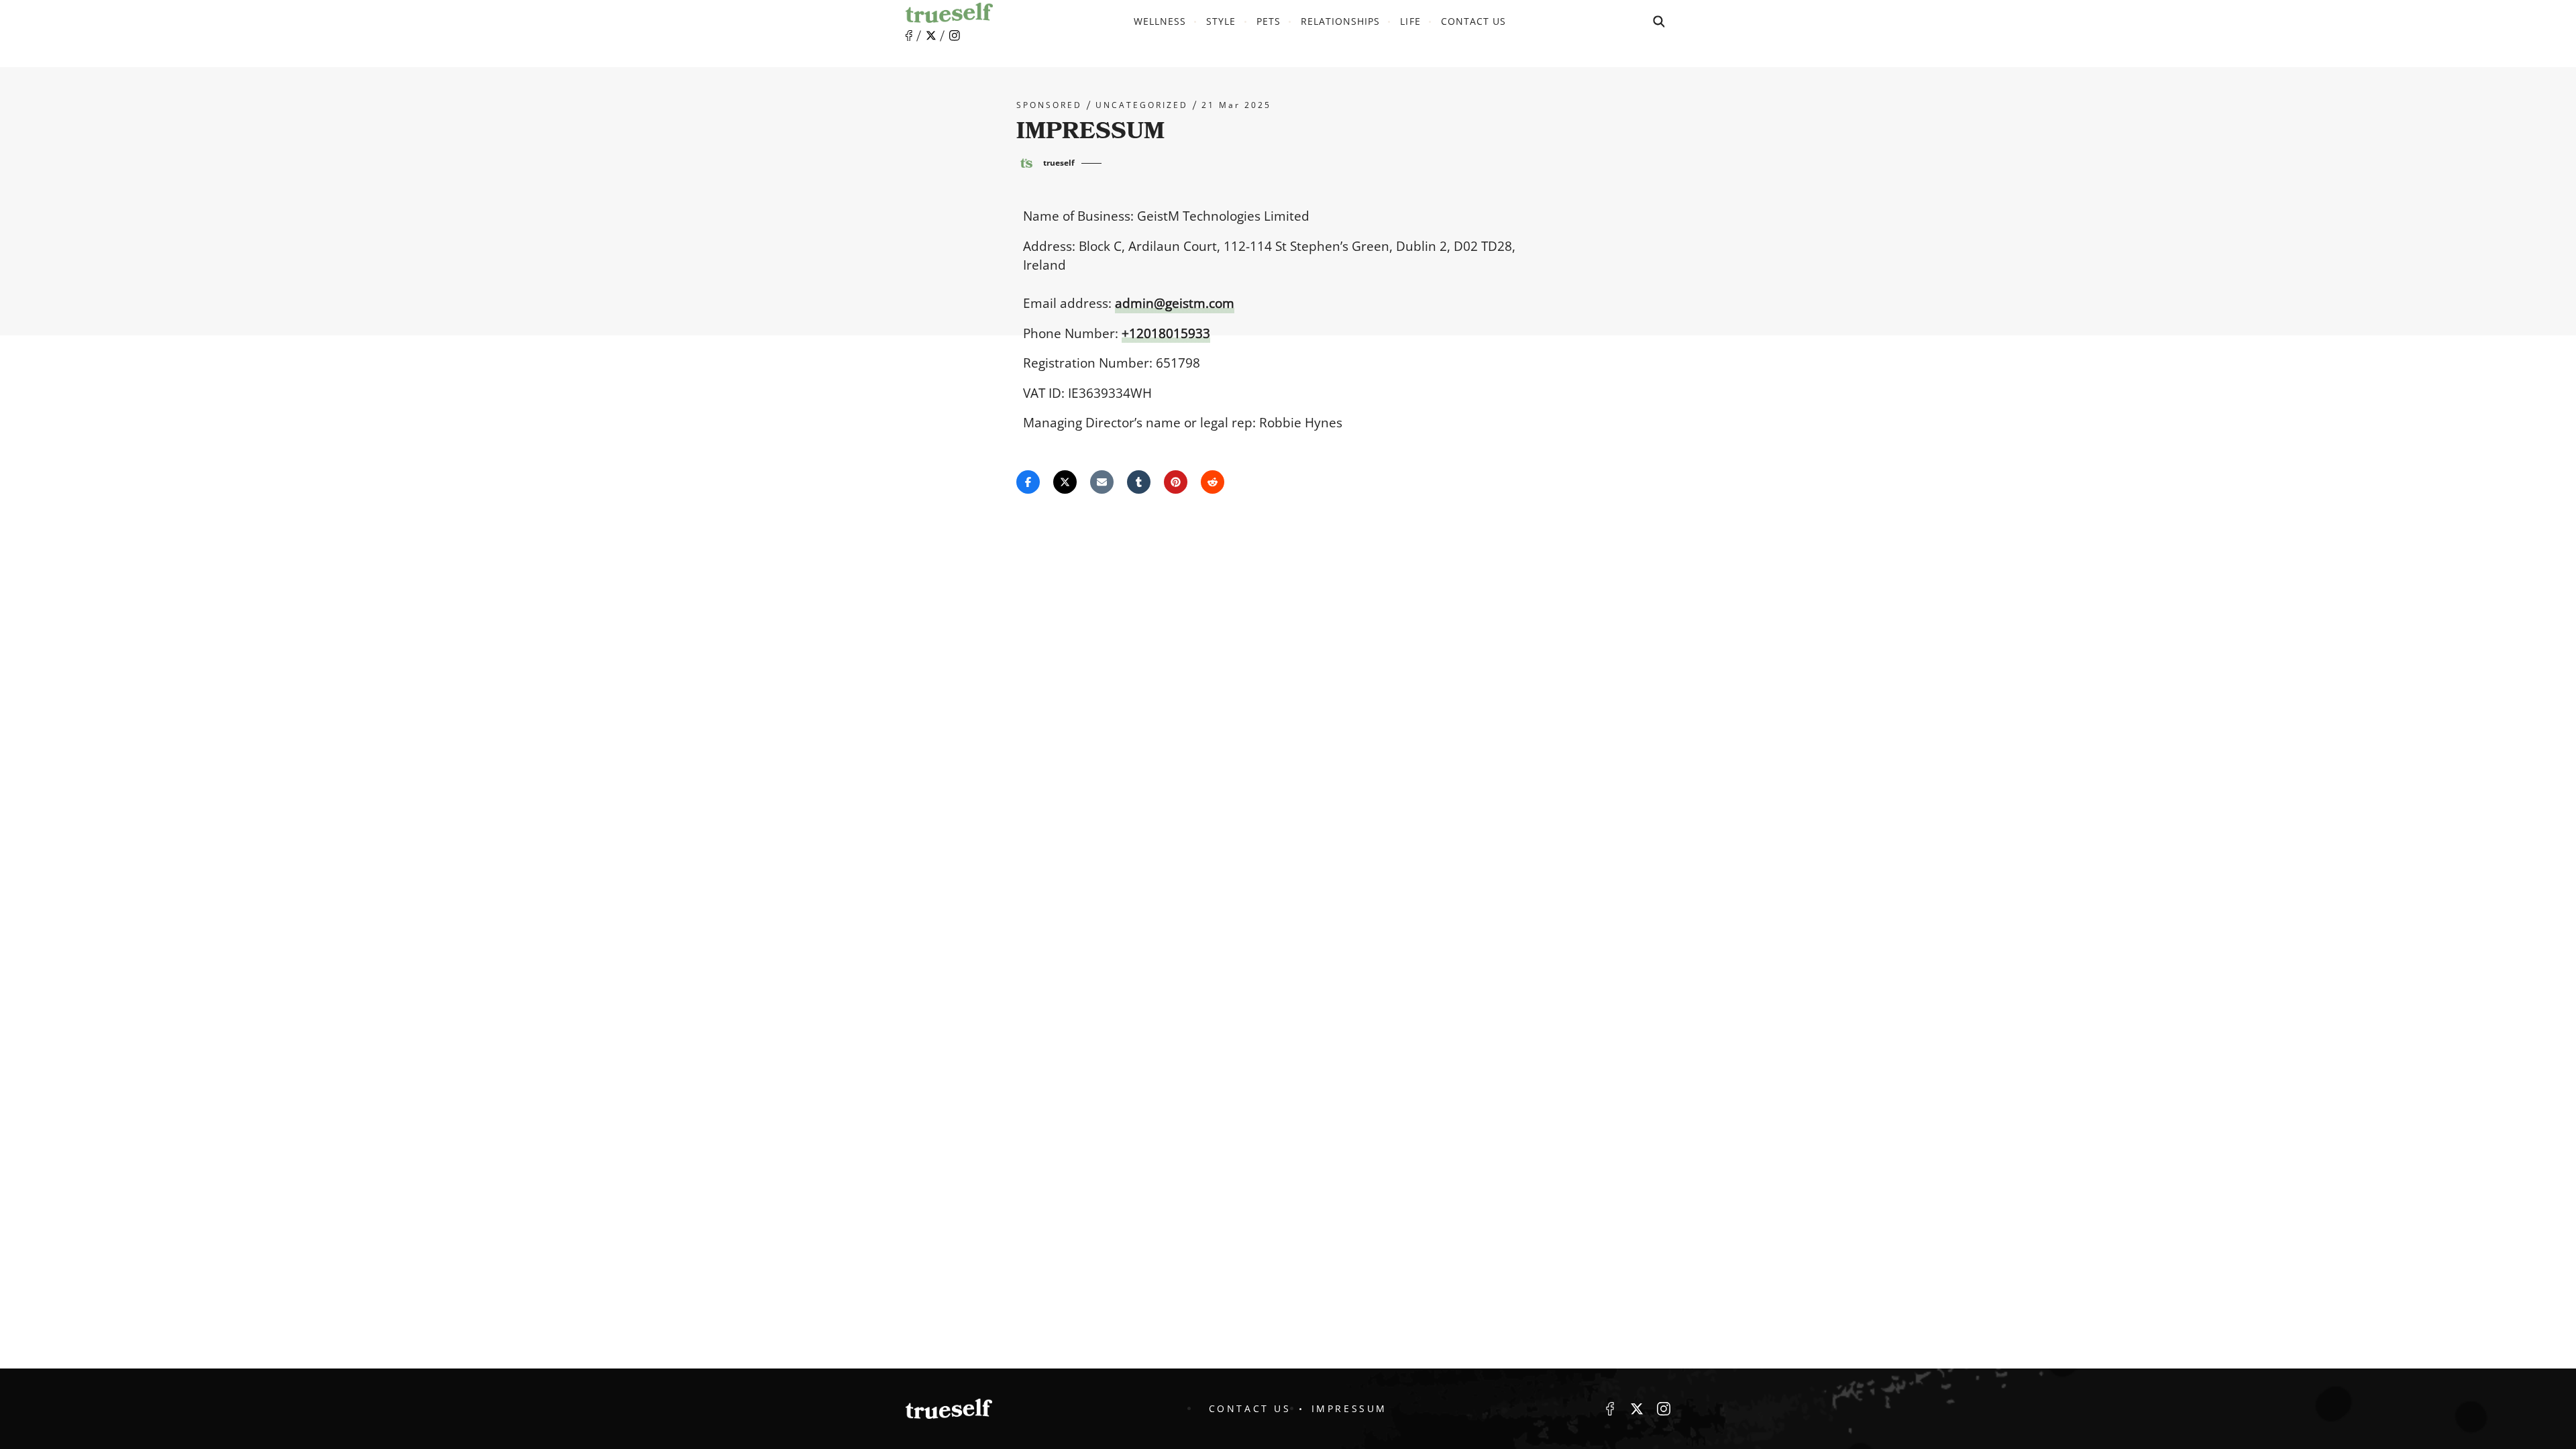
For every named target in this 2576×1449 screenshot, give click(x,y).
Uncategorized (1142, 105)
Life (1410, 21)
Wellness (1160, 21)
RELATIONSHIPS (1341, 21)
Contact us (1474, 21)
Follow (931, 36)
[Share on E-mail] (1102, 482)
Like (909, 36)
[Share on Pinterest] (1176, 482)
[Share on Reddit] (1213, 482)
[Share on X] (1065, 482)
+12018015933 (1166, 333)
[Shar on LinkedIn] (1139, 482)
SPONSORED (1049, 105)
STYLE (1221, 21)
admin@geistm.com (1175, 303)
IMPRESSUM (1349, 1408)
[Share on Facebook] (1028, 482)
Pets (1269, 21)
